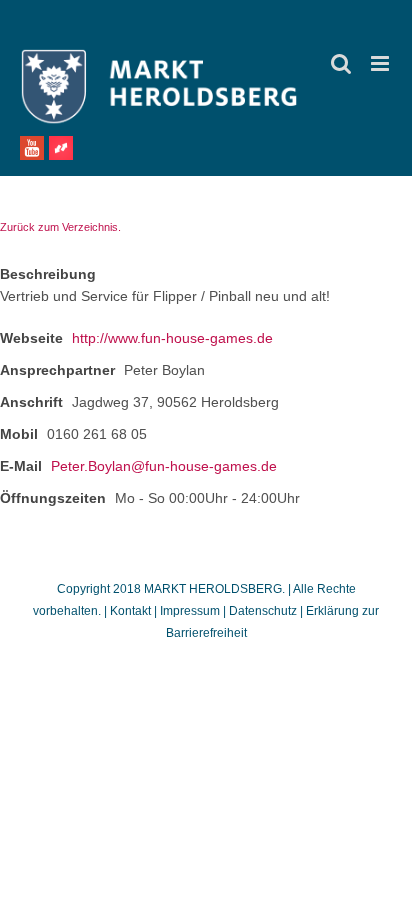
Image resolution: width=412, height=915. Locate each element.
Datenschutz (263, 611)
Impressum (190, 611)
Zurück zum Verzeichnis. (60, 227)
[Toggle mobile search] (341, 63)
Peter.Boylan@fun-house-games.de (164, 466)
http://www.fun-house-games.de (172, 338)
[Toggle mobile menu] (381, 63)
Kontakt (132, 611)
